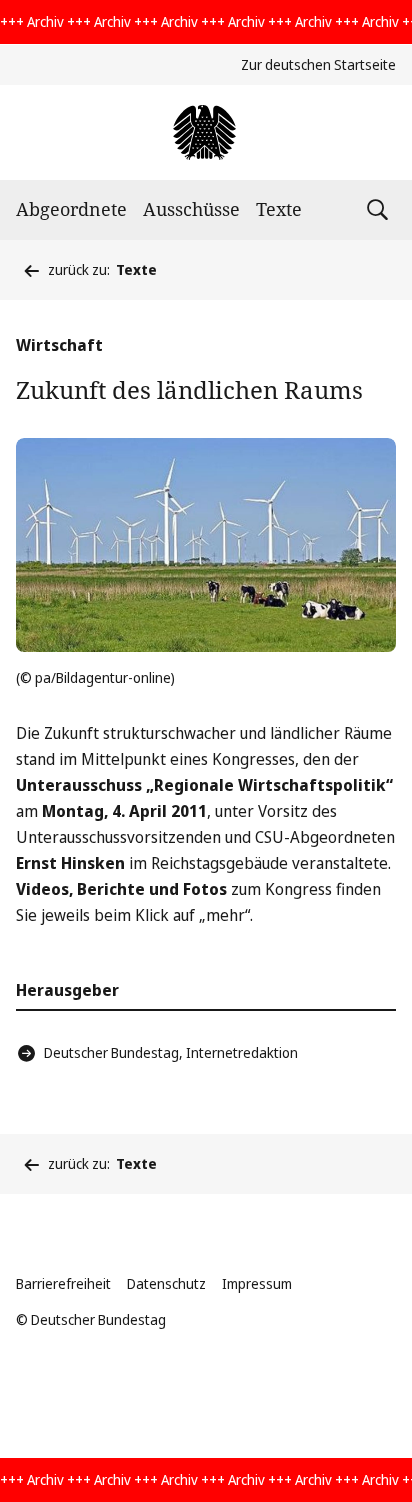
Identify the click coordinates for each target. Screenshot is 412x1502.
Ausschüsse (191, 209)
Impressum (257, 1283)
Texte (279, 209)
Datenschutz (166, 1283)
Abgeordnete (71, 209)
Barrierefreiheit (63, 1283)
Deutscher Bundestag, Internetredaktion (171, 1052)
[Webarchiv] (205, 132)
